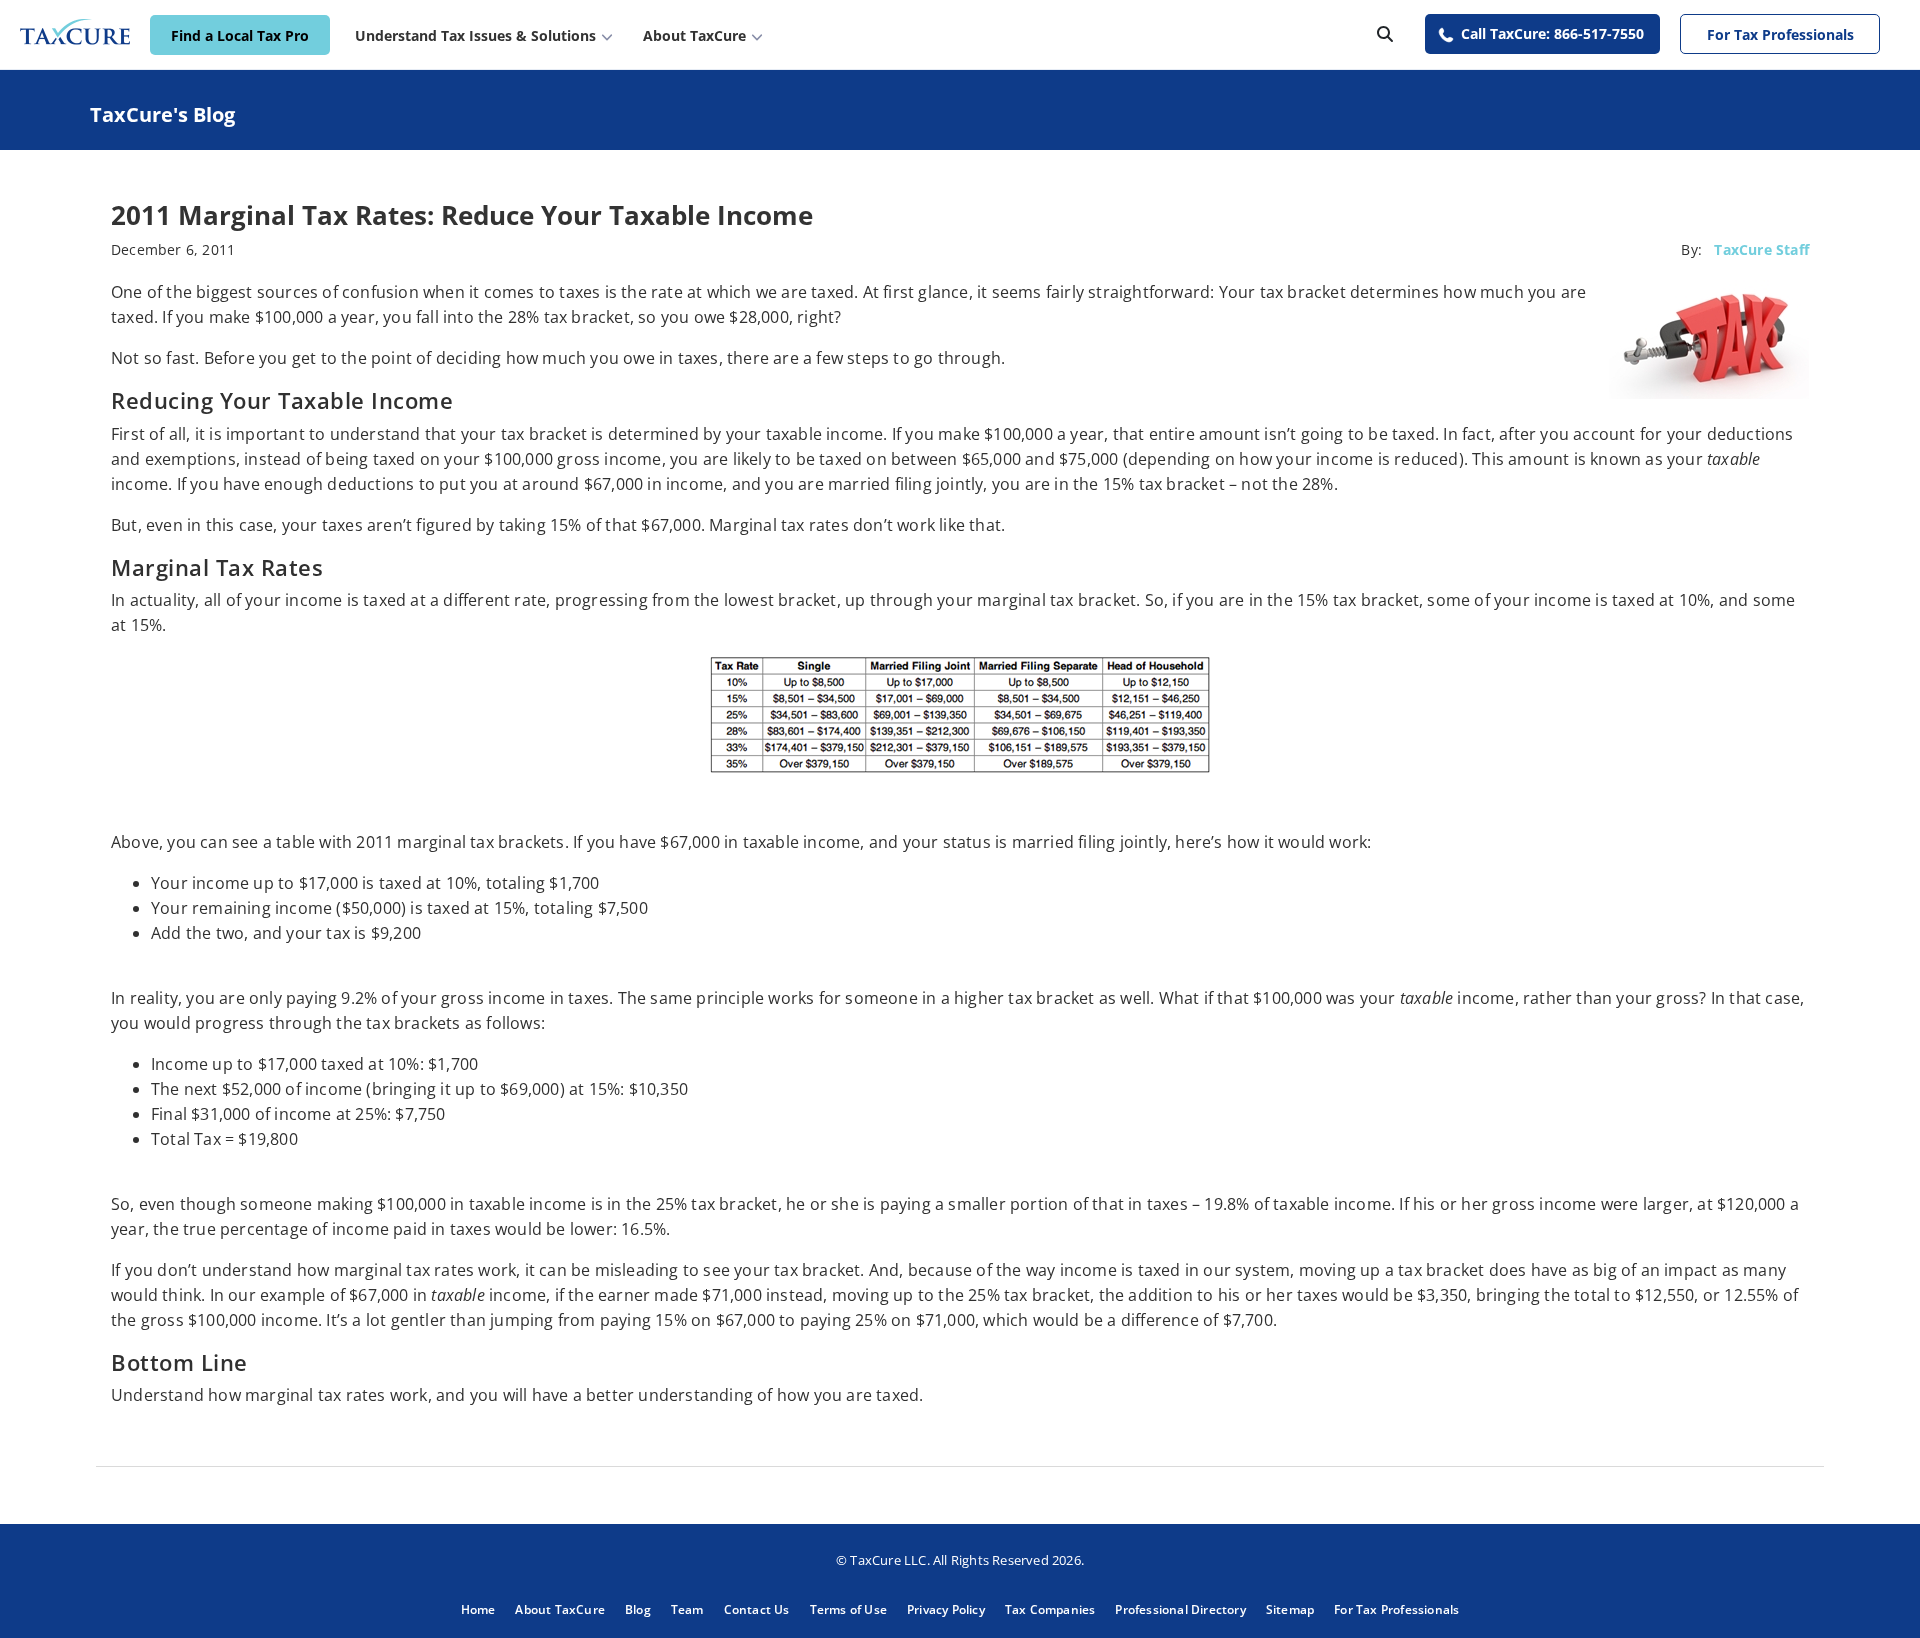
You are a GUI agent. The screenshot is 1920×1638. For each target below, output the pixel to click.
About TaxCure (560, 1609)
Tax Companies (1050, 1609)
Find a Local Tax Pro (240, 35)
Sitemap (1290, 1609)
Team (687, 1609)
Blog (638, 1609)
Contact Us (757, 1609)
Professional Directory (1180, 1609)
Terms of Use (848, 1609)
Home (478, 1609)
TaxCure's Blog (162, 114)
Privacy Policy (946, 1609)
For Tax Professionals (1780, 34)
